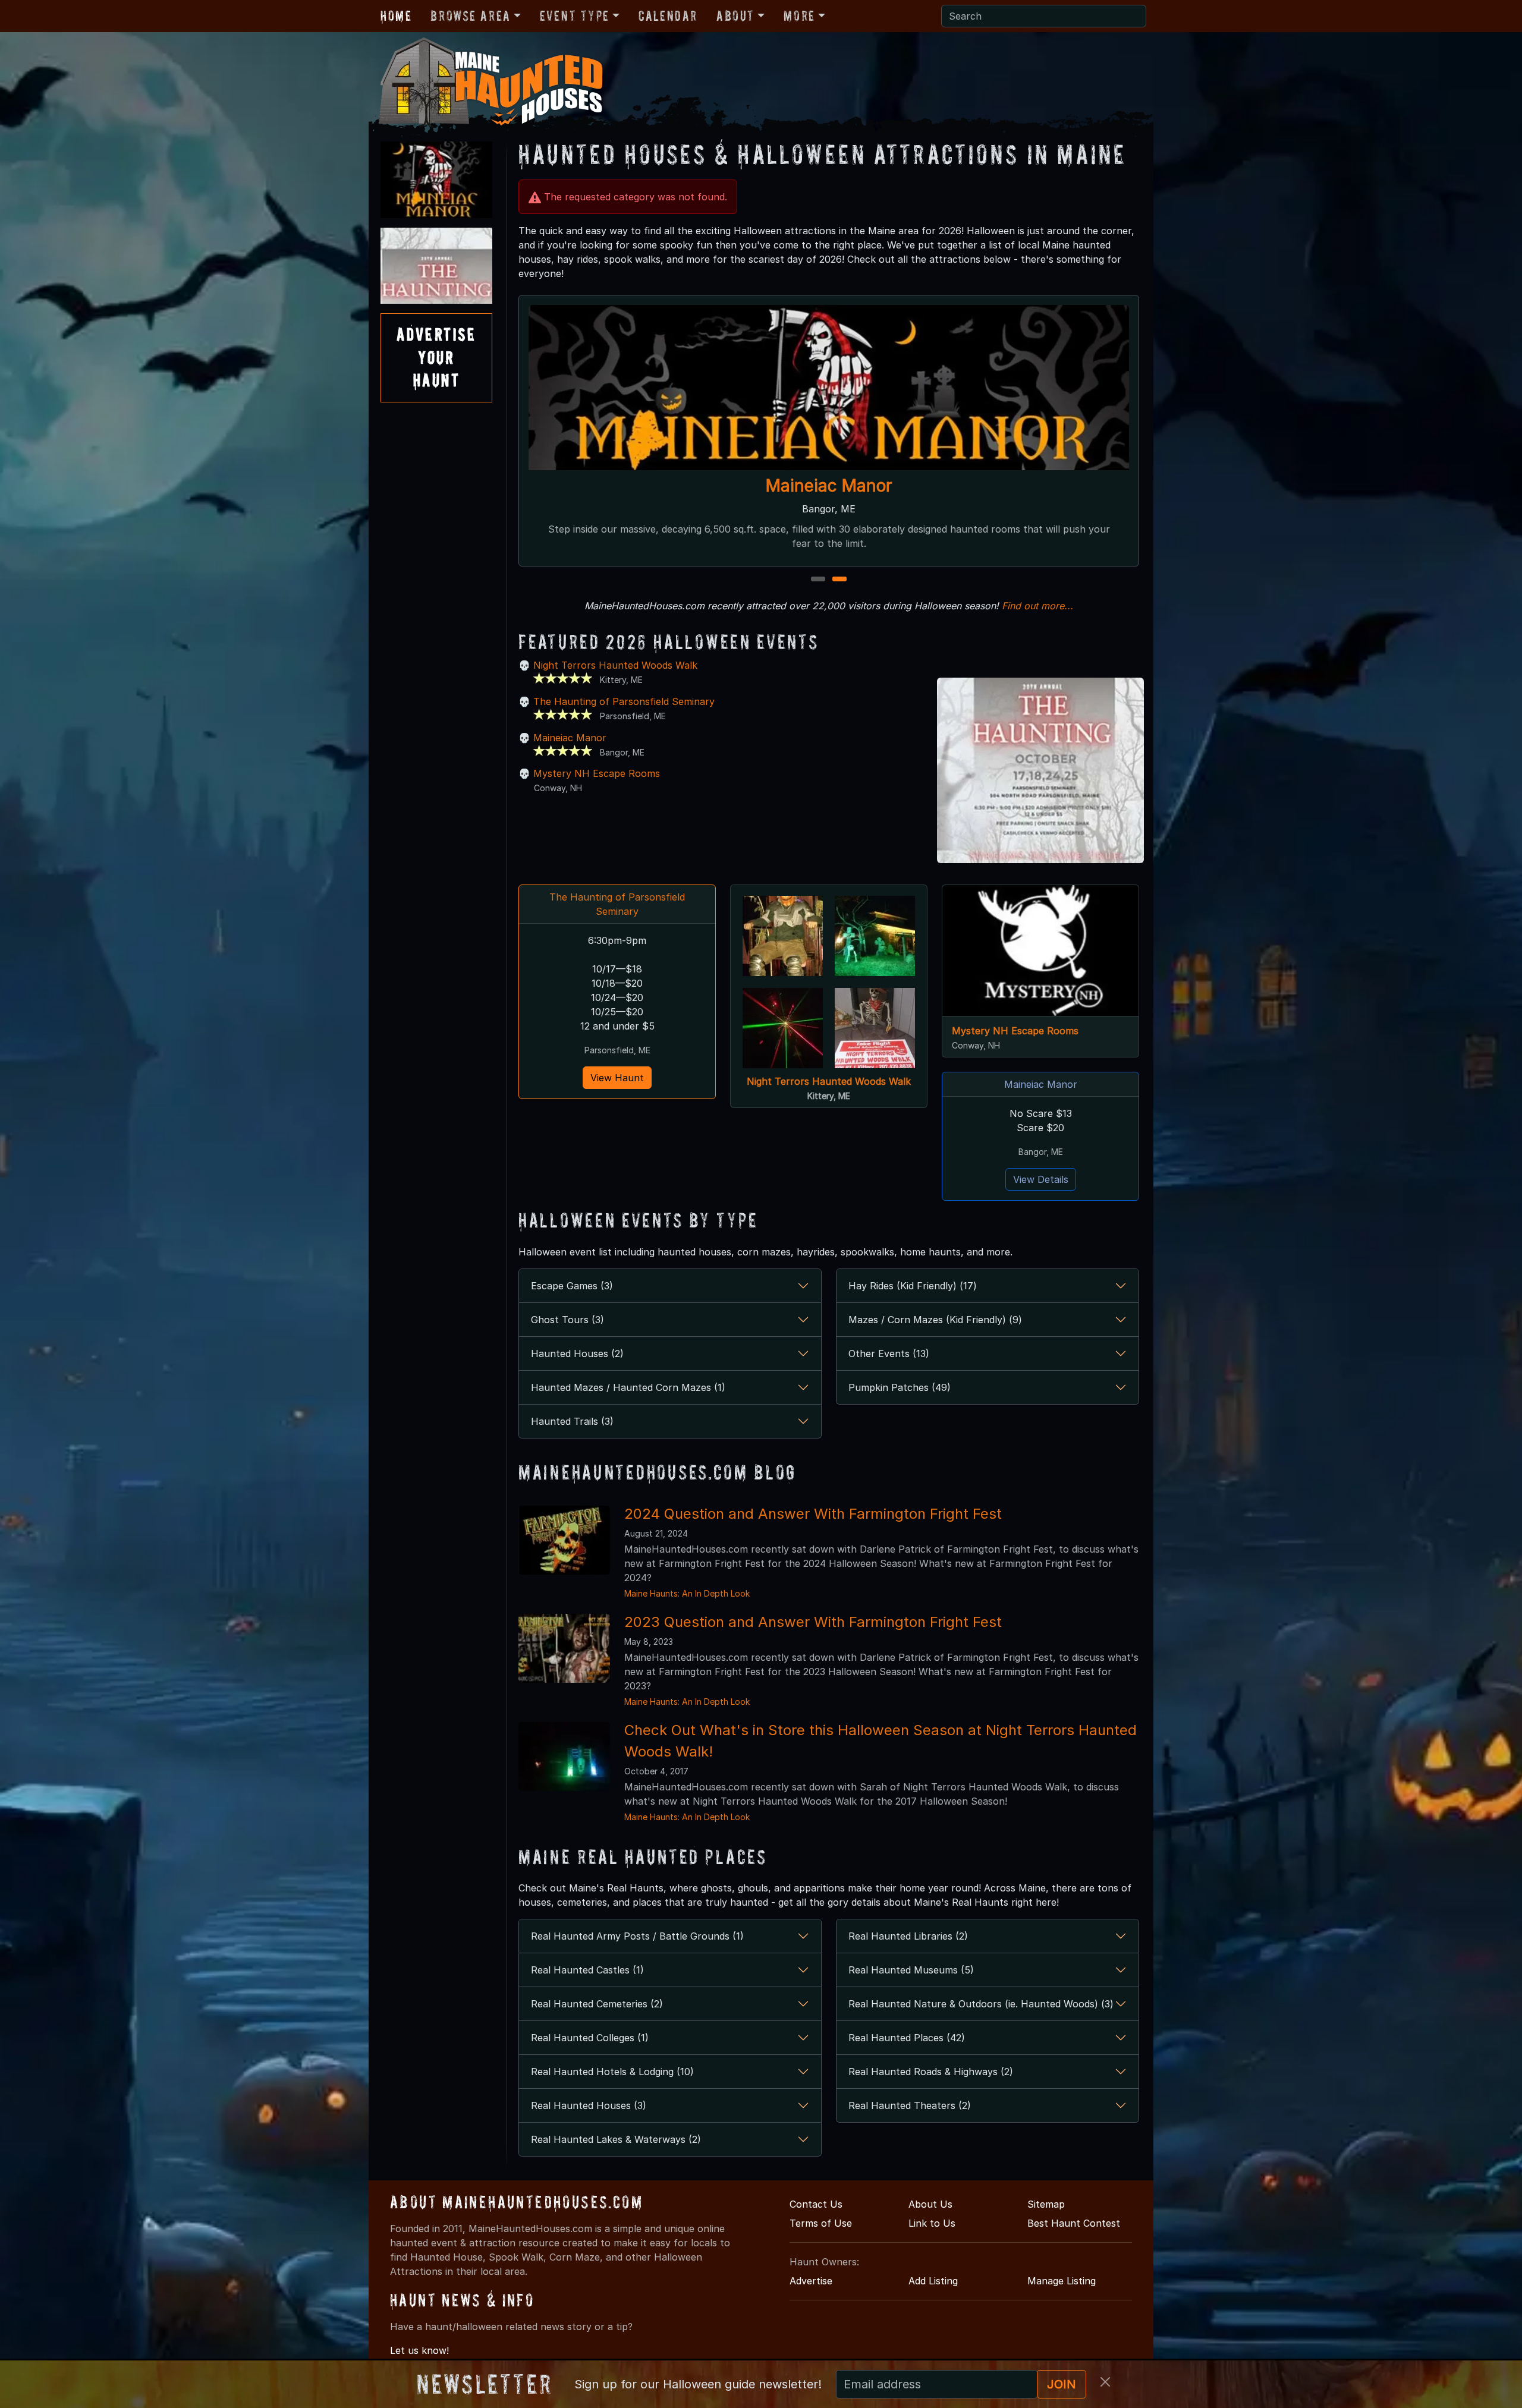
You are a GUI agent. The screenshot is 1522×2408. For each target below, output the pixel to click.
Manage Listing (1062, 2281)
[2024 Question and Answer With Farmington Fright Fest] (564, 1539)
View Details (1041, 1179)
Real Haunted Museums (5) (911, 1970)
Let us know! (419, 2350)
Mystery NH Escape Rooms (597, 773)
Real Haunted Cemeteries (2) (597, 2004)
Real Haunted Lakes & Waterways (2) (616, 2139)
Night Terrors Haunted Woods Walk (615, 665)
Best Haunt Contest (1074, 2223)
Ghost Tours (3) (567, 1320)
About (735, 16)
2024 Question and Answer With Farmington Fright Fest (813, 1514)
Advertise (811, 2281)
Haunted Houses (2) (577, 1353)
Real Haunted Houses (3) (589, 2105)
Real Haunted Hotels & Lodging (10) (612, 2072)
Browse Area (470, 16)
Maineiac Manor (570, 738)
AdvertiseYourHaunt (436, 357)
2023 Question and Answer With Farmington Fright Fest (813, 1622)
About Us (930, 2204)
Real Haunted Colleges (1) (590, 2038)
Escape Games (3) (572, 1286)
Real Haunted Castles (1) (587, 1970)
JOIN (1062, 2384)
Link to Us (932, 2223)
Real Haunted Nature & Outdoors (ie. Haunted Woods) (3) (981, 2004)
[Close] (1105, 2382)
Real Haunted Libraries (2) (908, 1936)
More (799, 16)
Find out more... (1037, 606)
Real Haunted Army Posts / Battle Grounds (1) (637, 1936)
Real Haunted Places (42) (907, 2038)
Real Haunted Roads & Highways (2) (931, 2072)
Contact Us (816, 2204)
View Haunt (617, 1078)
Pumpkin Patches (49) (900, 1387)
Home (396, 16)
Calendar (668, 16)
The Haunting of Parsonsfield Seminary (829, 486)
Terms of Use (821, 2223)
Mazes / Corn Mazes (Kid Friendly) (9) (935, 1320)
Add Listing (933, 2281)
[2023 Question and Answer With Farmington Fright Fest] (564, 1647)
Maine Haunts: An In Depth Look (687, 1593)
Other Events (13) (889, 1353)
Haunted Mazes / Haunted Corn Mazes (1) (628, 1387)
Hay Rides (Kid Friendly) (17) (913, 1286)
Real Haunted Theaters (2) (910, 2105)
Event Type (575, 16)
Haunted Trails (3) (572, 1421)
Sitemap (1046, 2204)
